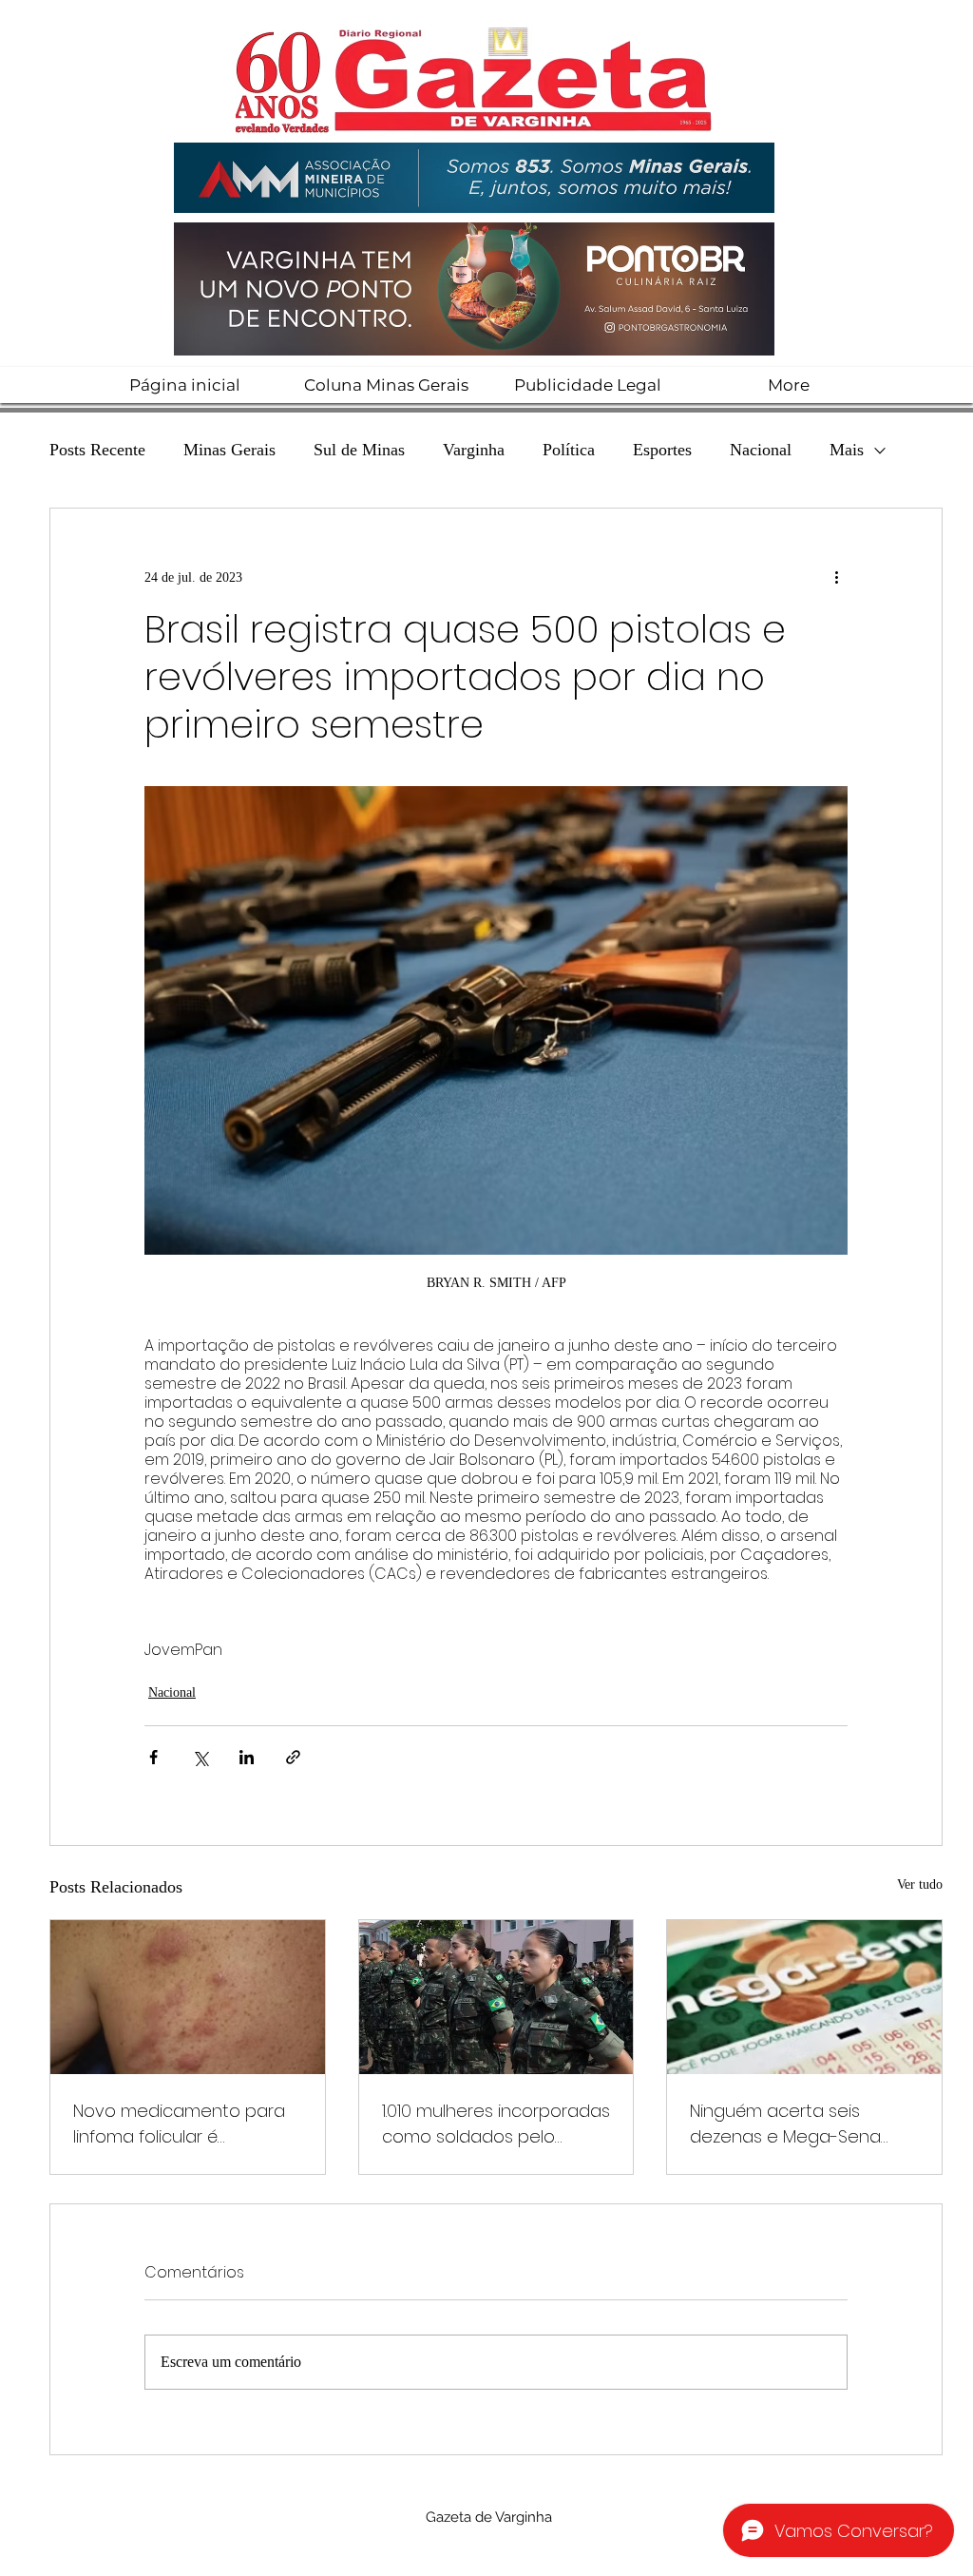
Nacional (761, 450)
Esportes (662, 450)
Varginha (474, 450)
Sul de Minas (359, 450)
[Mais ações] (836, 577)
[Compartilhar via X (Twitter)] (200, 1757)
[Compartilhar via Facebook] (153, 1757)
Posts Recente (97, 450)
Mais (847, 450)
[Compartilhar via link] (293, 1757)
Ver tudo (920, 1884)
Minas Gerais (229, 450)
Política (569, 450)
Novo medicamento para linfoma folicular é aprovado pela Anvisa (179, 2124)
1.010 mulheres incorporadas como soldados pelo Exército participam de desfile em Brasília (496, 2124)
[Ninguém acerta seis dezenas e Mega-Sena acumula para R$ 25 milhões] (804, 1997)
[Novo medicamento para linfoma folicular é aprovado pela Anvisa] (188, 1997)
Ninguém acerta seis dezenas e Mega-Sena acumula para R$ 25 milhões (785, 2124)
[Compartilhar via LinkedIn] (247, 1757)
